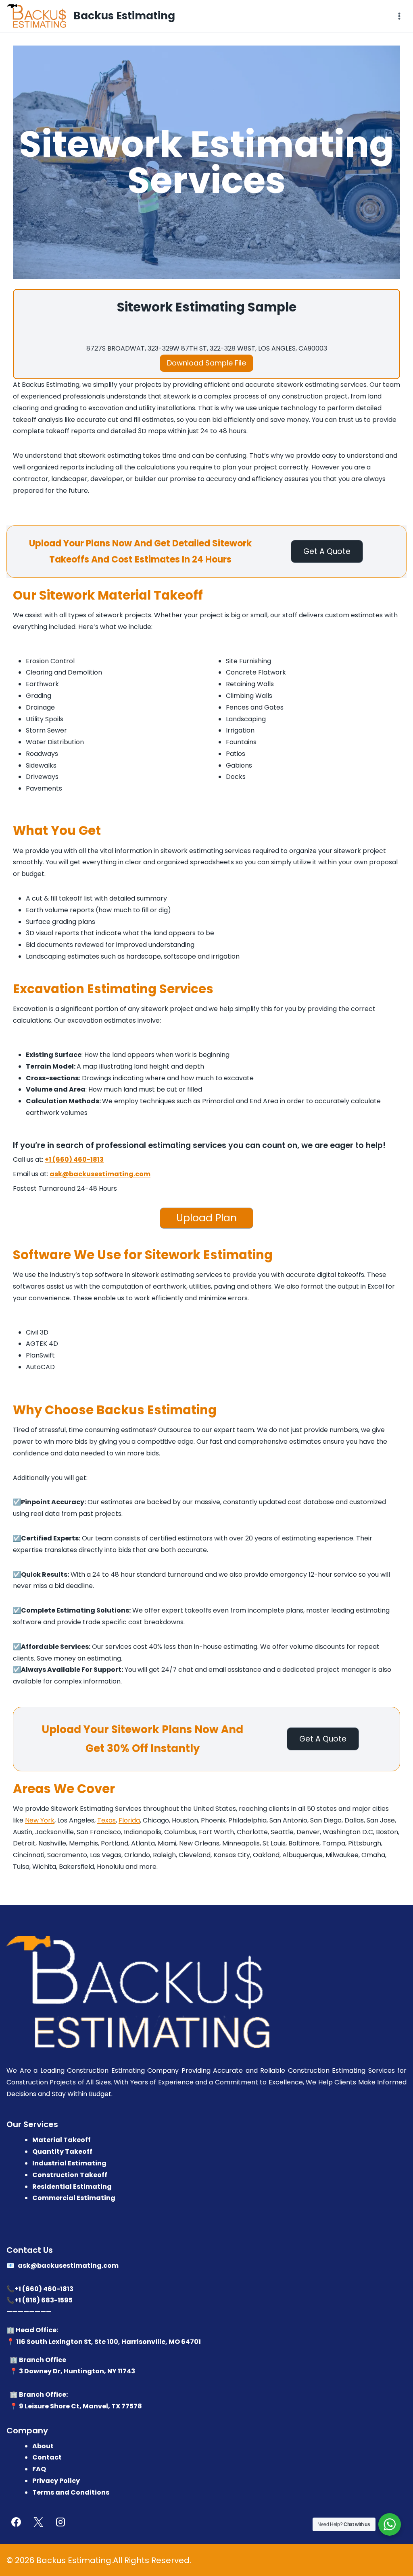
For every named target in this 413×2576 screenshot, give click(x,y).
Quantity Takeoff (62, 2152)
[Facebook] (16, 2522)
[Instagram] (60, 2522)
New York (40, 1820)
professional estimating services (161, 1145)
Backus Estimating (74, 2560)
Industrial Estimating (69, 2163)
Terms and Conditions (71, 2492)
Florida (129, 1820)
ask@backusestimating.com (100, 1174)
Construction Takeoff (70, 2175)
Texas (106, 1820)
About (43, 2446)
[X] (38, 2522)
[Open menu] (399, 16)
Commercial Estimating (74, 2198)
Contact (47, 2457)
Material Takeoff (62, 2140)
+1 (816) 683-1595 (44, 2300)
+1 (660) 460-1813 (74, 1159)
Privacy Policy (56, 2481)
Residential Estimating (72, 2186)
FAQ (39, 2469)
